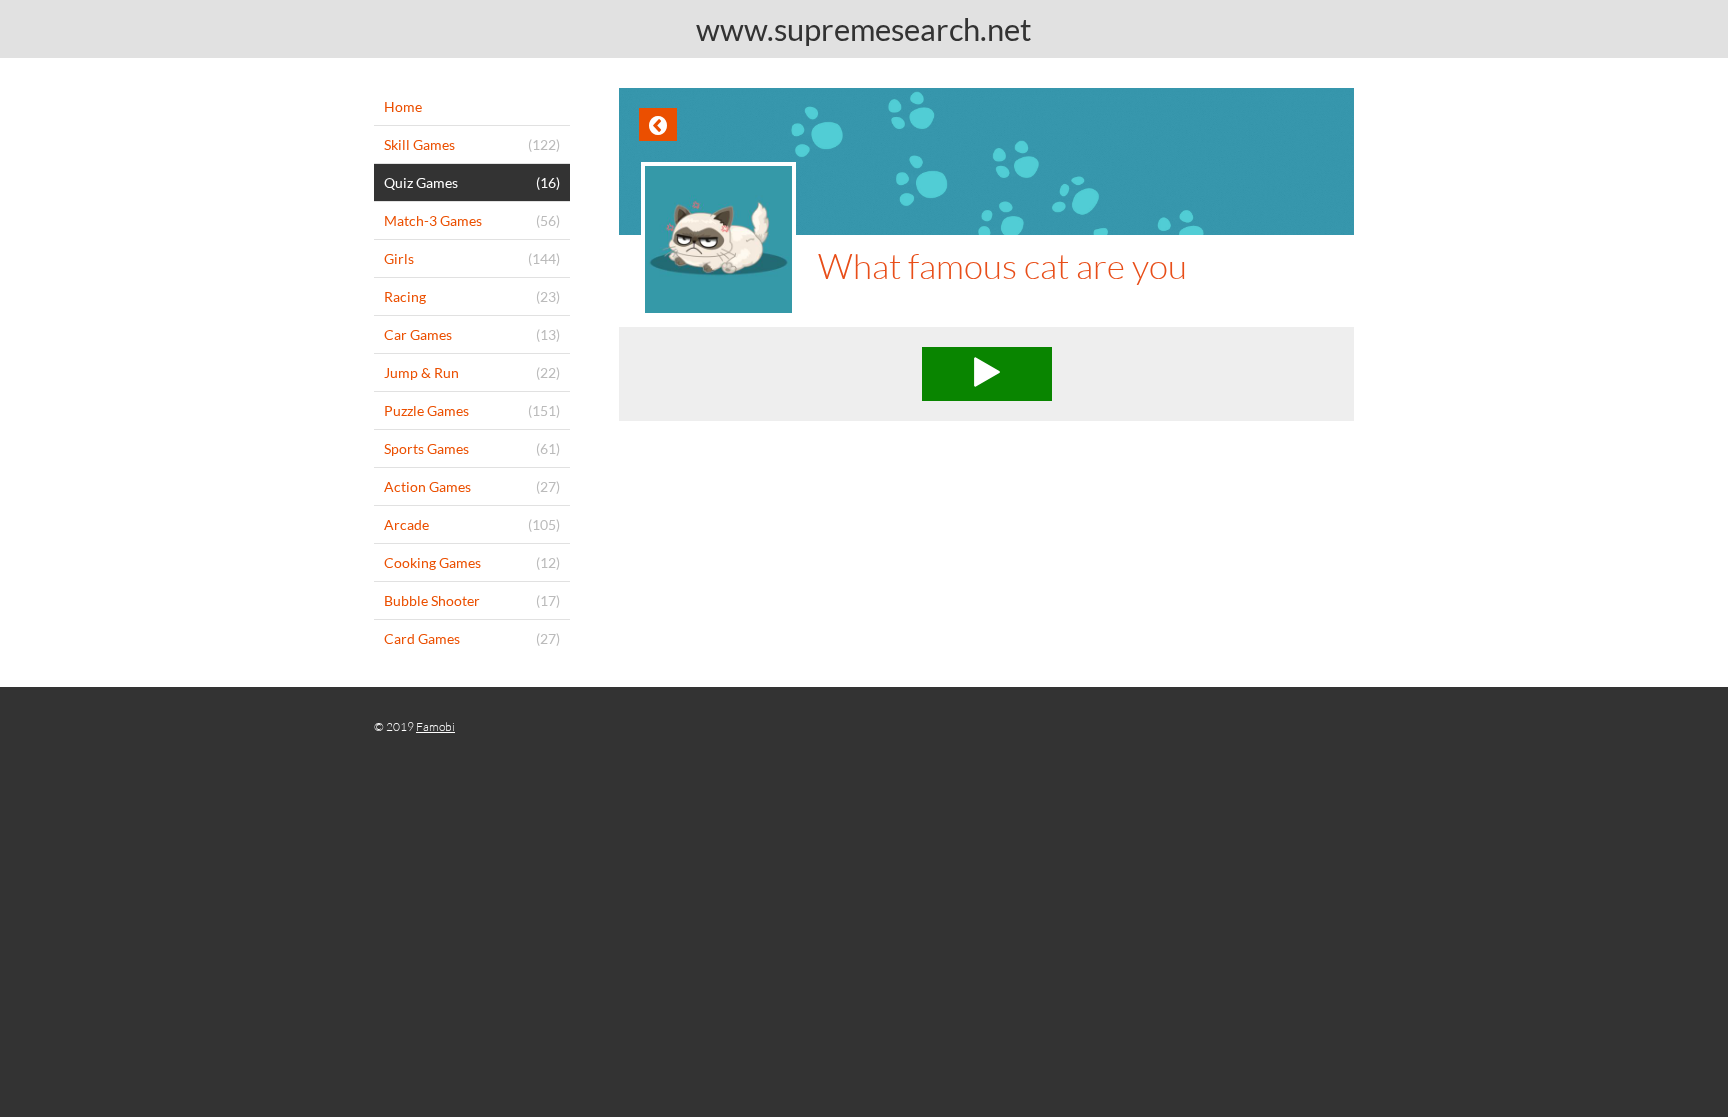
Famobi (435, 726)
